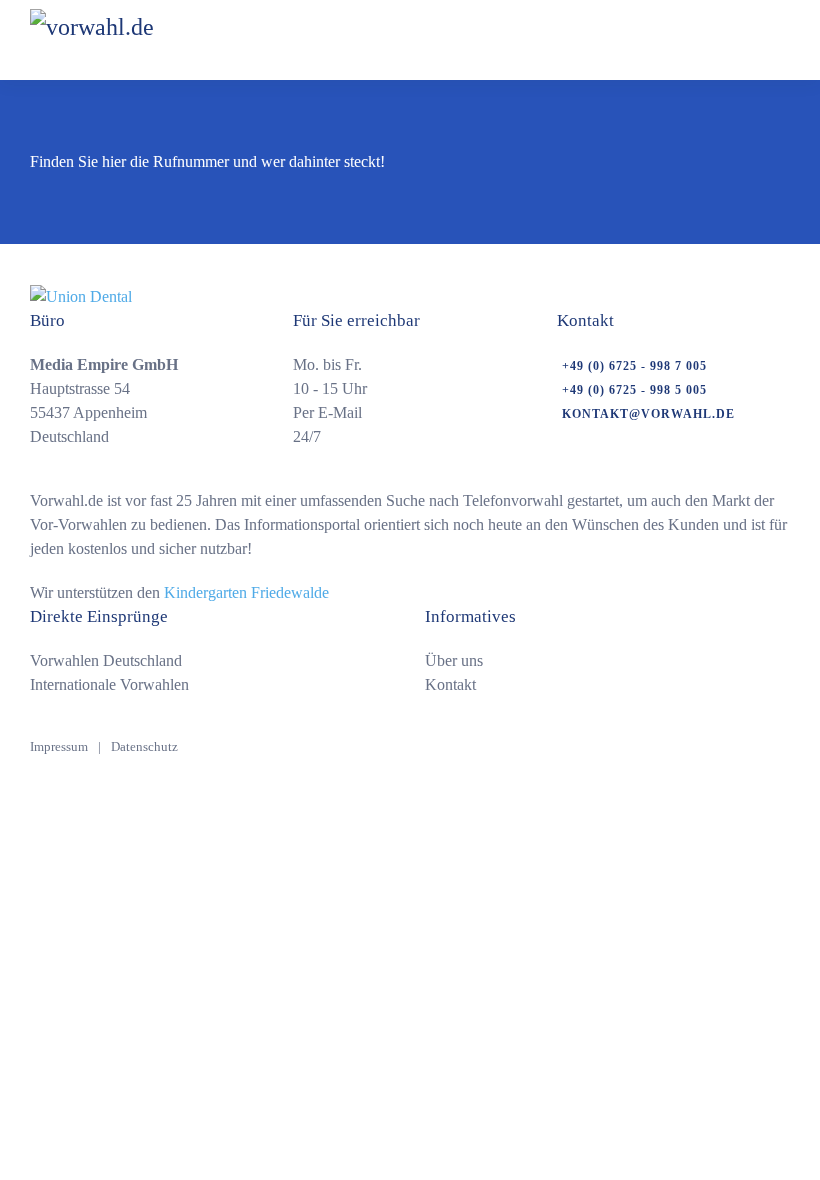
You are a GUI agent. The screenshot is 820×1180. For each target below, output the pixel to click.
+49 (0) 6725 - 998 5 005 (634, 390)
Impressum (59, 746)
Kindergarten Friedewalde (246, 592)
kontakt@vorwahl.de (648, 414)
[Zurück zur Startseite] (144, 40)
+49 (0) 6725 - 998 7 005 (634, 366)
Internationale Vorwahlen (109, 684)
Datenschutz (144, 746)
